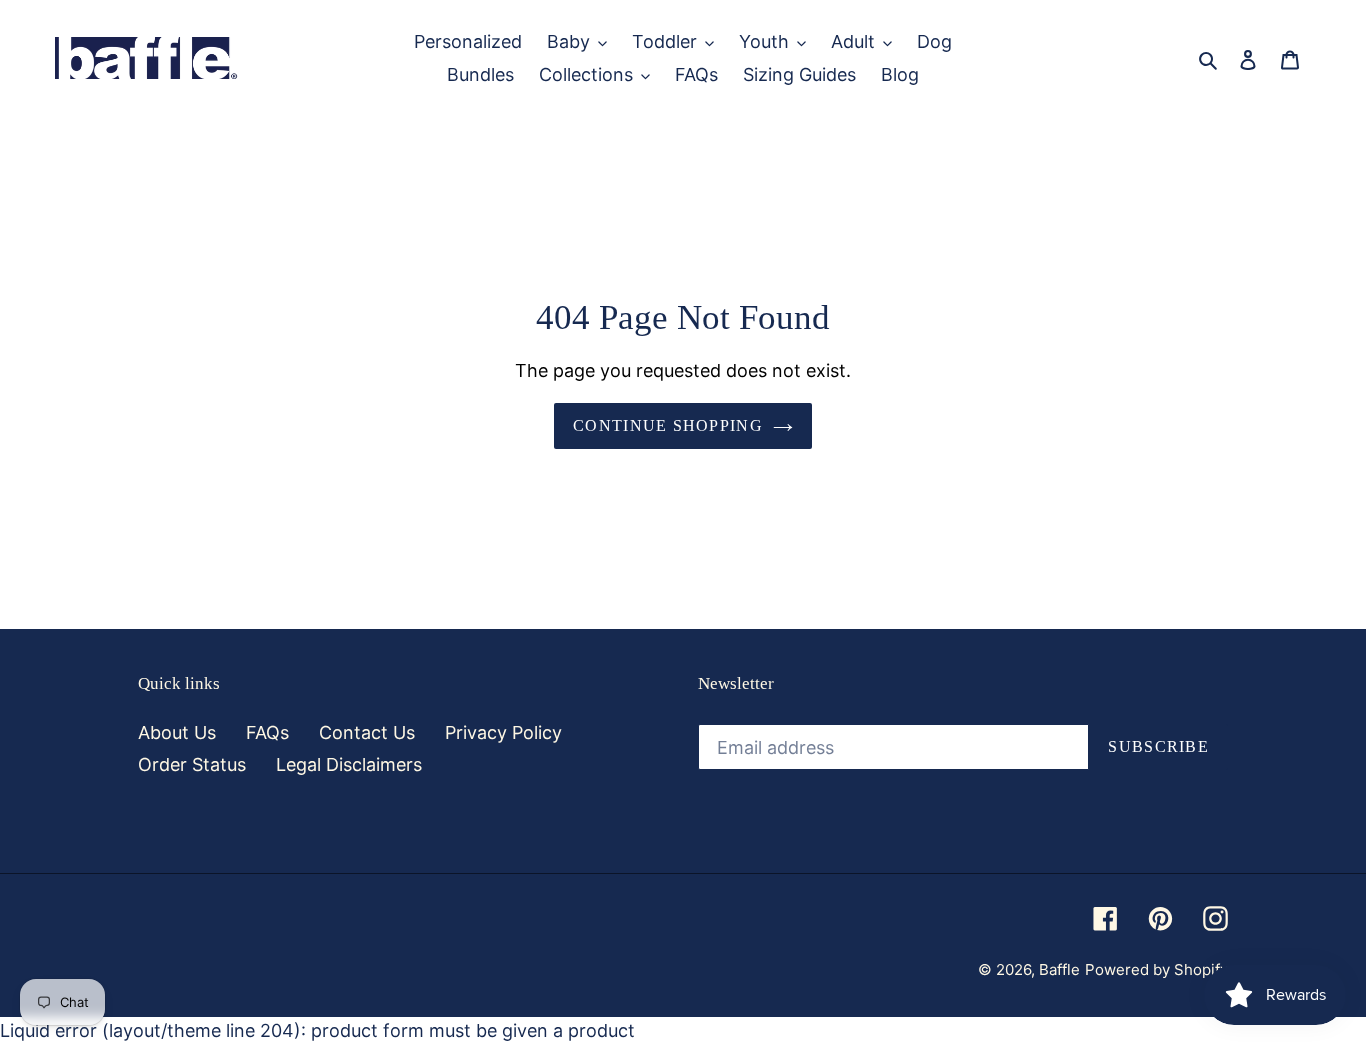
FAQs (267, 732)
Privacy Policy (503, 732)
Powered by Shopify (1156, 969)
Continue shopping (668, 425)
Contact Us (367, 732)
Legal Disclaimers (349, 764)
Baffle (1059, 969)
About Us (177, 732)
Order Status (192, 764)
